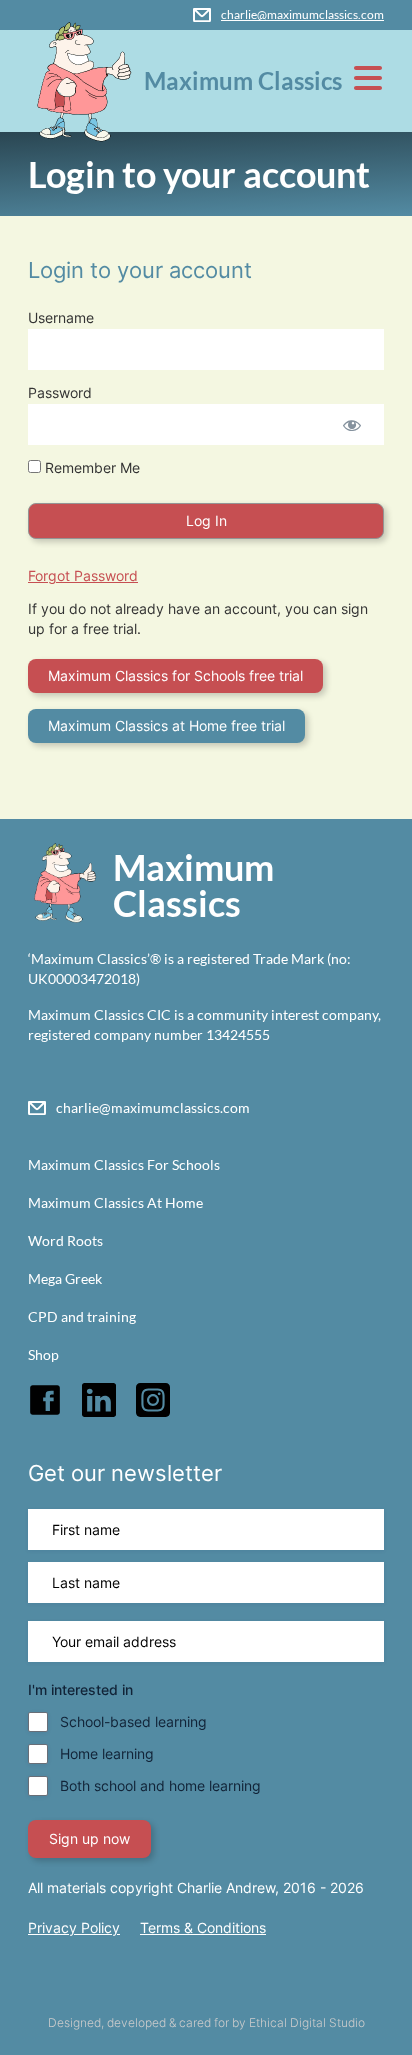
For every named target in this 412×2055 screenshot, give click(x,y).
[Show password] (351, 424)
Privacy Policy (74, 1927)
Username (61, 317)
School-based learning (133, 1721)
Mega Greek (65, 1278)
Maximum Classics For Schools (124, 1164)
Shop (43, 1354)
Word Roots (65, 1240)
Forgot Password (83, 575)
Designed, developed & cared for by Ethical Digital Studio (206, 2022)
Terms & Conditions (203, 1927)
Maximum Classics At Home (115, 1202)
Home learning (107, 1753)
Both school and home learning (160, 1785)
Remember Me (90, 467)
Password (60, 392)
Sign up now (89, 1838)
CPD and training (82, 1316)
